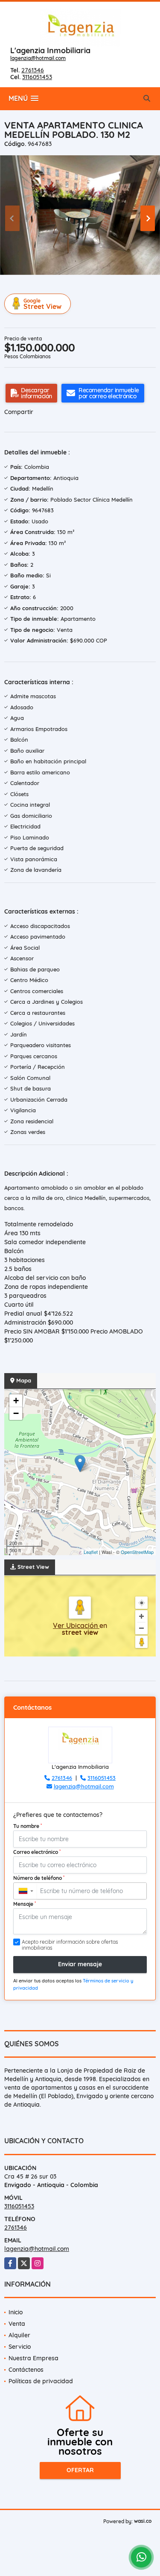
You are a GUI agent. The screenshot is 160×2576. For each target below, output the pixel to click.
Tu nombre (28, 1826)
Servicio (20, 2347)
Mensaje (25, 1904)
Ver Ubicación (76, 1625)
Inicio (16, 2312)
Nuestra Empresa (33, 2358)
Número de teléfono (39, 1878)
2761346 (33, 70)
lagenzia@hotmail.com (38, 58)
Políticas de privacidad (41, 2381)
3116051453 (37, 77)
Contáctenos (26, 2370)
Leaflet (91, 1552)
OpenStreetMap (137, 1552)
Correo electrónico (37, 1852)
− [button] (16, 1413)
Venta (17, 2324)
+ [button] (16, 1401)
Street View (42, 304)
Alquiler (19, 2335)
